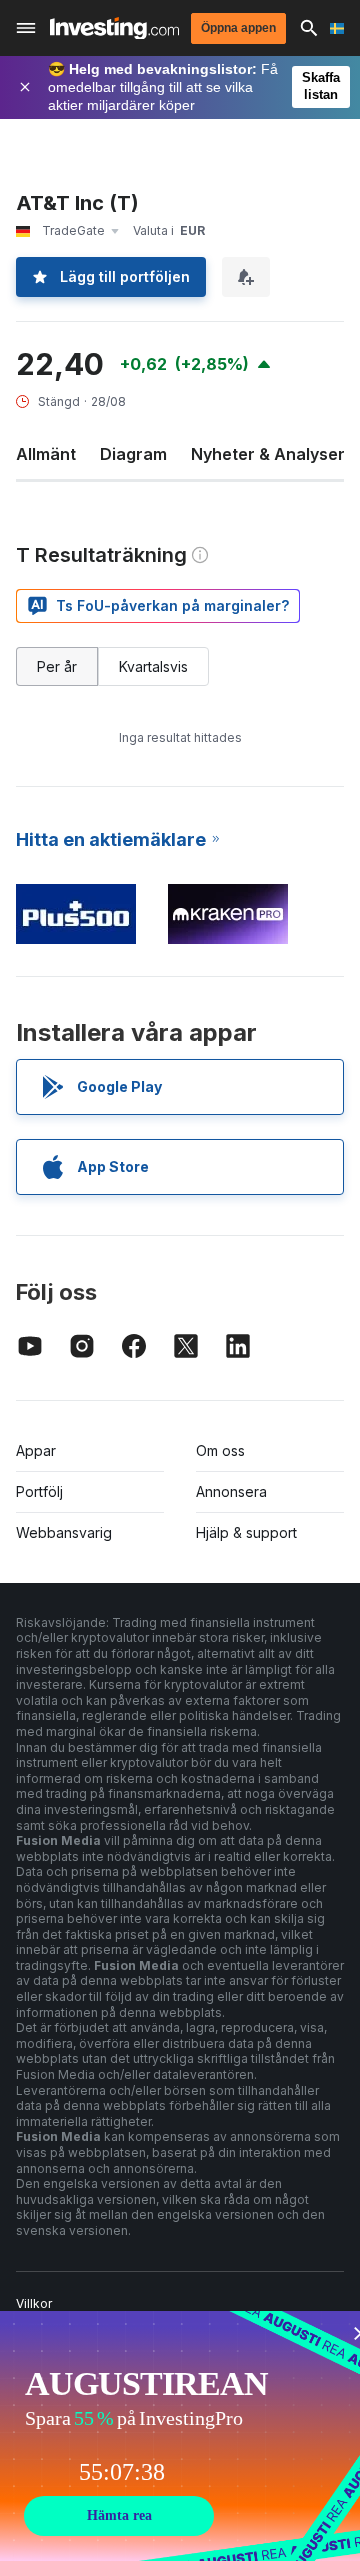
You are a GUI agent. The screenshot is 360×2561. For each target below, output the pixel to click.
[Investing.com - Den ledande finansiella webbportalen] (114, 28)
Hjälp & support (246, 1532)
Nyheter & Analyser (268, 454)
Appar (36, 1450)
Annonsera (231, 1491)
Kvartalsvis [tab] (153, 666)
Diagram (133, 454)
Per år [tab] (57, 666)
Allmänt (46, 454)
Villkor (34, 2303)
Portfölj (39, 1491)
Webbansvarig (64, 1532)
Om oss (220, 1450)
